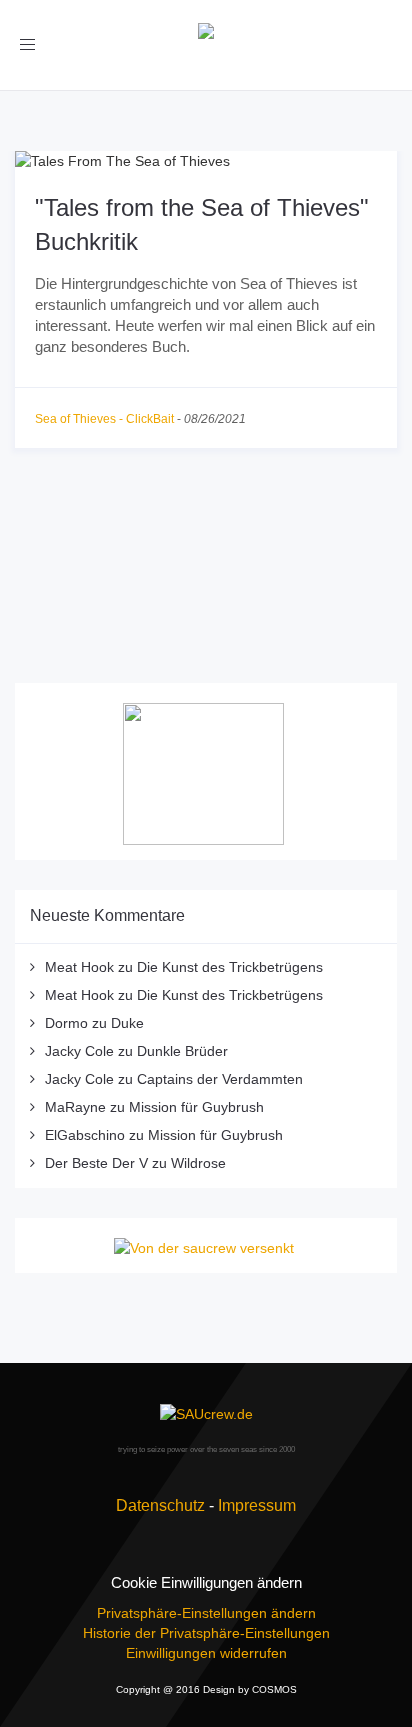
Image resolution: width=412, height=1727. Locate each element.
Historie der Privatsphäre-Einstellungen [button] (206, 1633)
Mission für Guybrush (196, 1107)
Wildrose (198, 1163)
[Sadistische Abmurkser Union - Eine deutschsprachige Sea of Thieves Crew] (206, 1413)
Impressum (257, 1505)
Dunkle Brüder (182, 1051)
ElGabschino (85, 1135)
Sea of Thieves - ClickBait (104, 419)
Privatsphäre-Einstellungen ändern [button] (206, 1613)
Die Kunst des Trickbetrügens (230, 967)
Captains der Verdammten (220, 1079)
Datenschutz (160, 1505)
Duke (127, 1023)
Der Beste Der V (96, 1163)
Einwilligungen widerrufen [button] (206, 1653)
